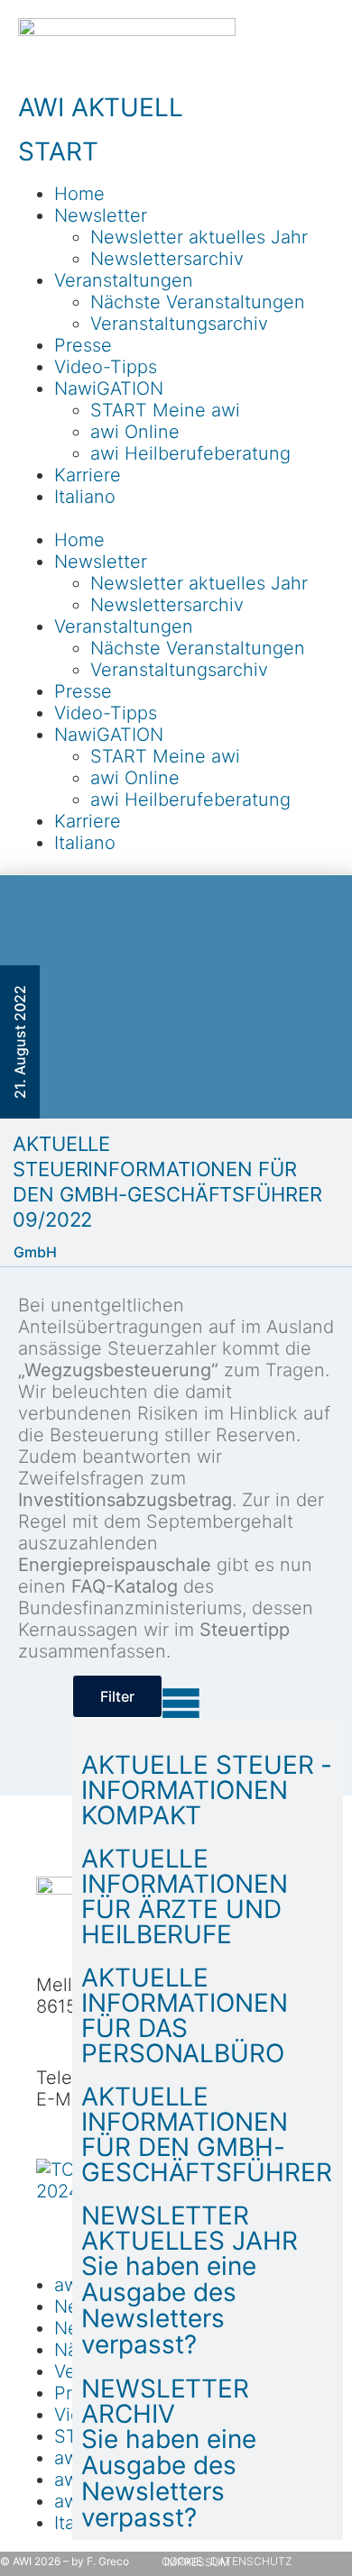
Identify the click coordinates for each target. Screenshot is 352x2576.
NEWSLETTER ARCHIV (165, 2401)
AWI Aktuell (101, 107)
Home (79, 194)
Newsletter (101, 215)
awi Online (135, 432)
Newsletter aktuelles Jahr (199, 237)
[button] (176, 518)
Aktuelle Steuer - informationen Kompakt (207, 1790)
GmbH (35, 1252)
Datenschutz (251, 2561)
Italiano (85, 497)
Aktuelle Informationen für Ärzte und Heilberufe (185, 1896)
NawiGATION (109, 388)
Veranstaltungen (124, 280)
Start (58, 151)
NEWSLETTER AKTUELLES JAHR (190, 2228)
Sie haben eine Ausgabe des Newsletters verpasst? (169, 2305)
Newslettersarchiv (167, 259)
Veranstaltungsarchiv (179, 324)
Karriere (88, 475)
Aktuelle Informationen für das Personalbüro (185, 2015)
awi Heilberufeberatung (190, 453)
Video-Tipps (106, 367)
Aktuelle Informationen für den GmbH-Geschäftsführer (207, 2134)
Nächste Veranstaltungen (198, 302)
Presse (83, 345)
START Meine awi (165, 410)
